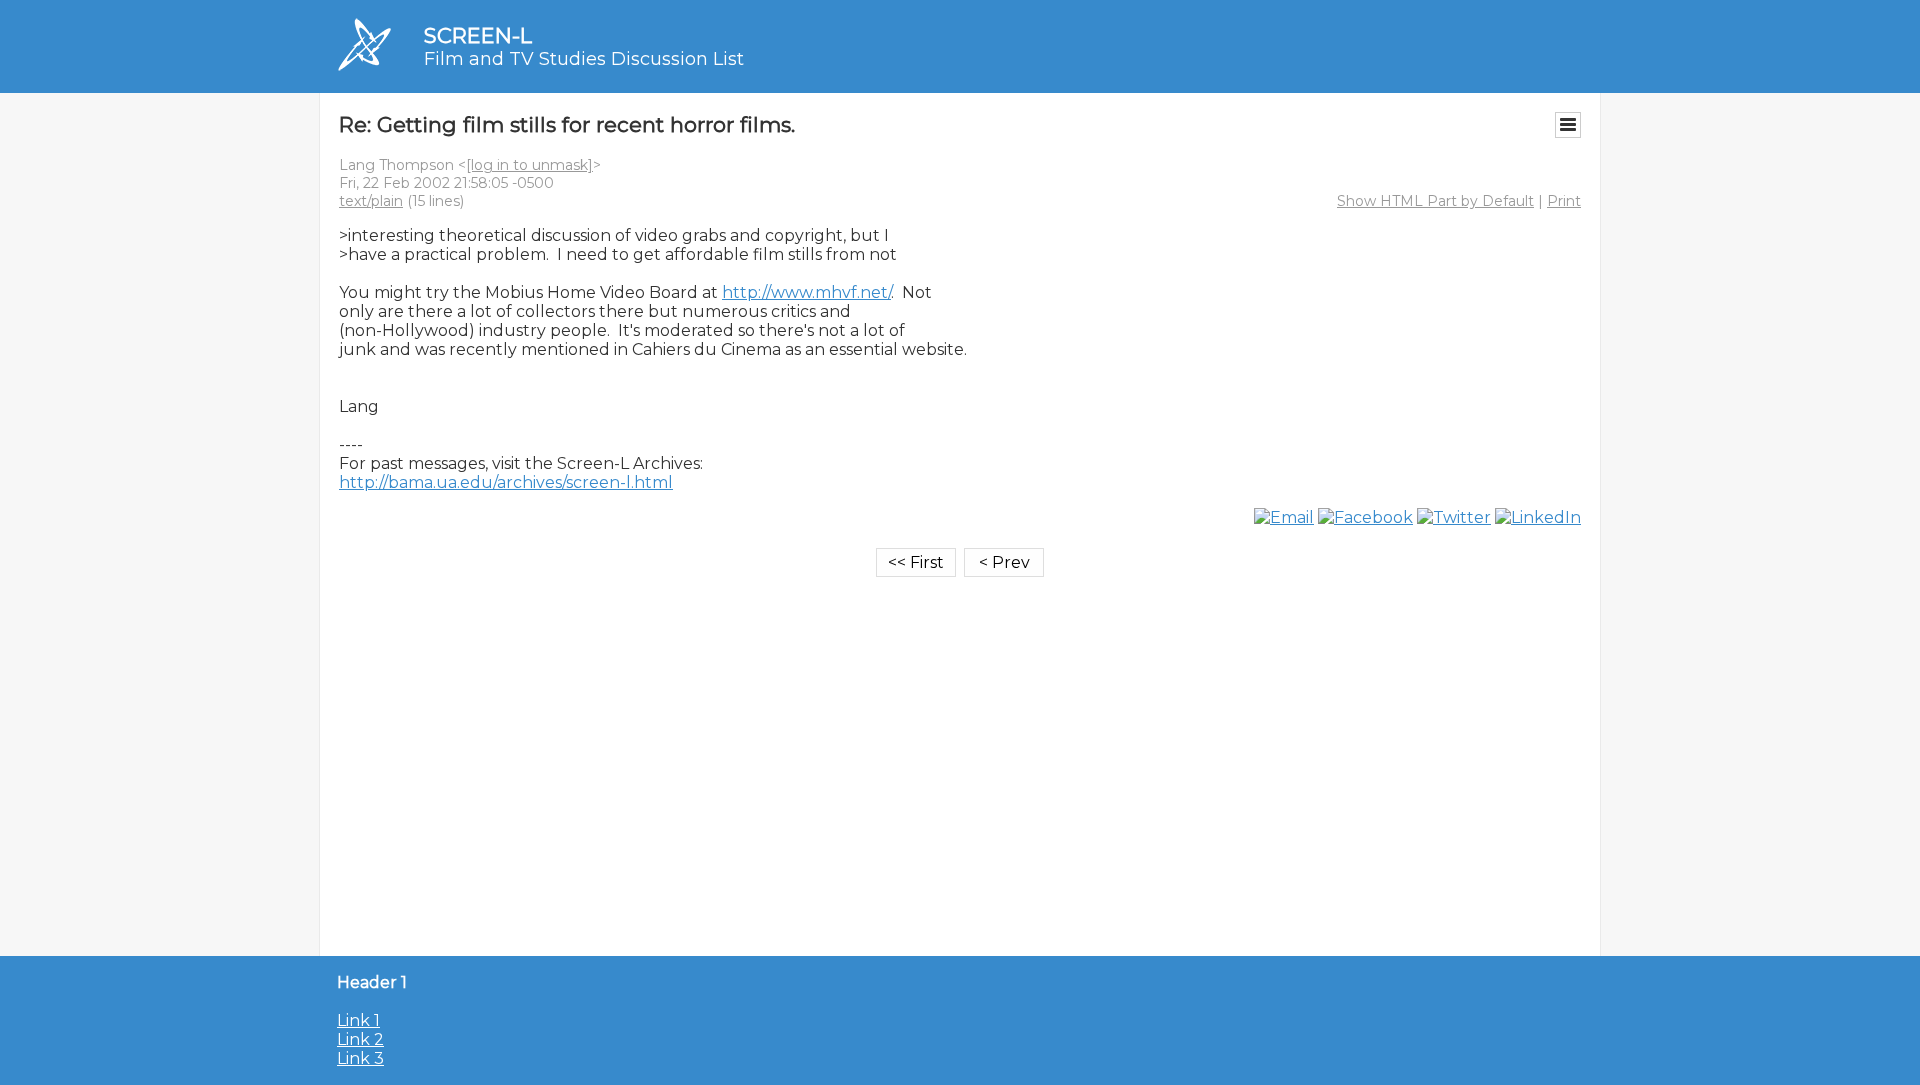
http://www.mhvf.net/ (806, 292)
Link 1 (358, 1020)
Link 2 (360, 1039)
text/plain (371, 201)
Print (1564, 201)
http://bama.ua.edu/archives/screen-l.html (506, 482)
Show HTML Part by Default (1435, 201)
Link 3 (360, 1058)
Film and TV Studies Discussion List (584, 59)
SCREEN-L (478, 35)
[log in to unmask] (529, 165)
